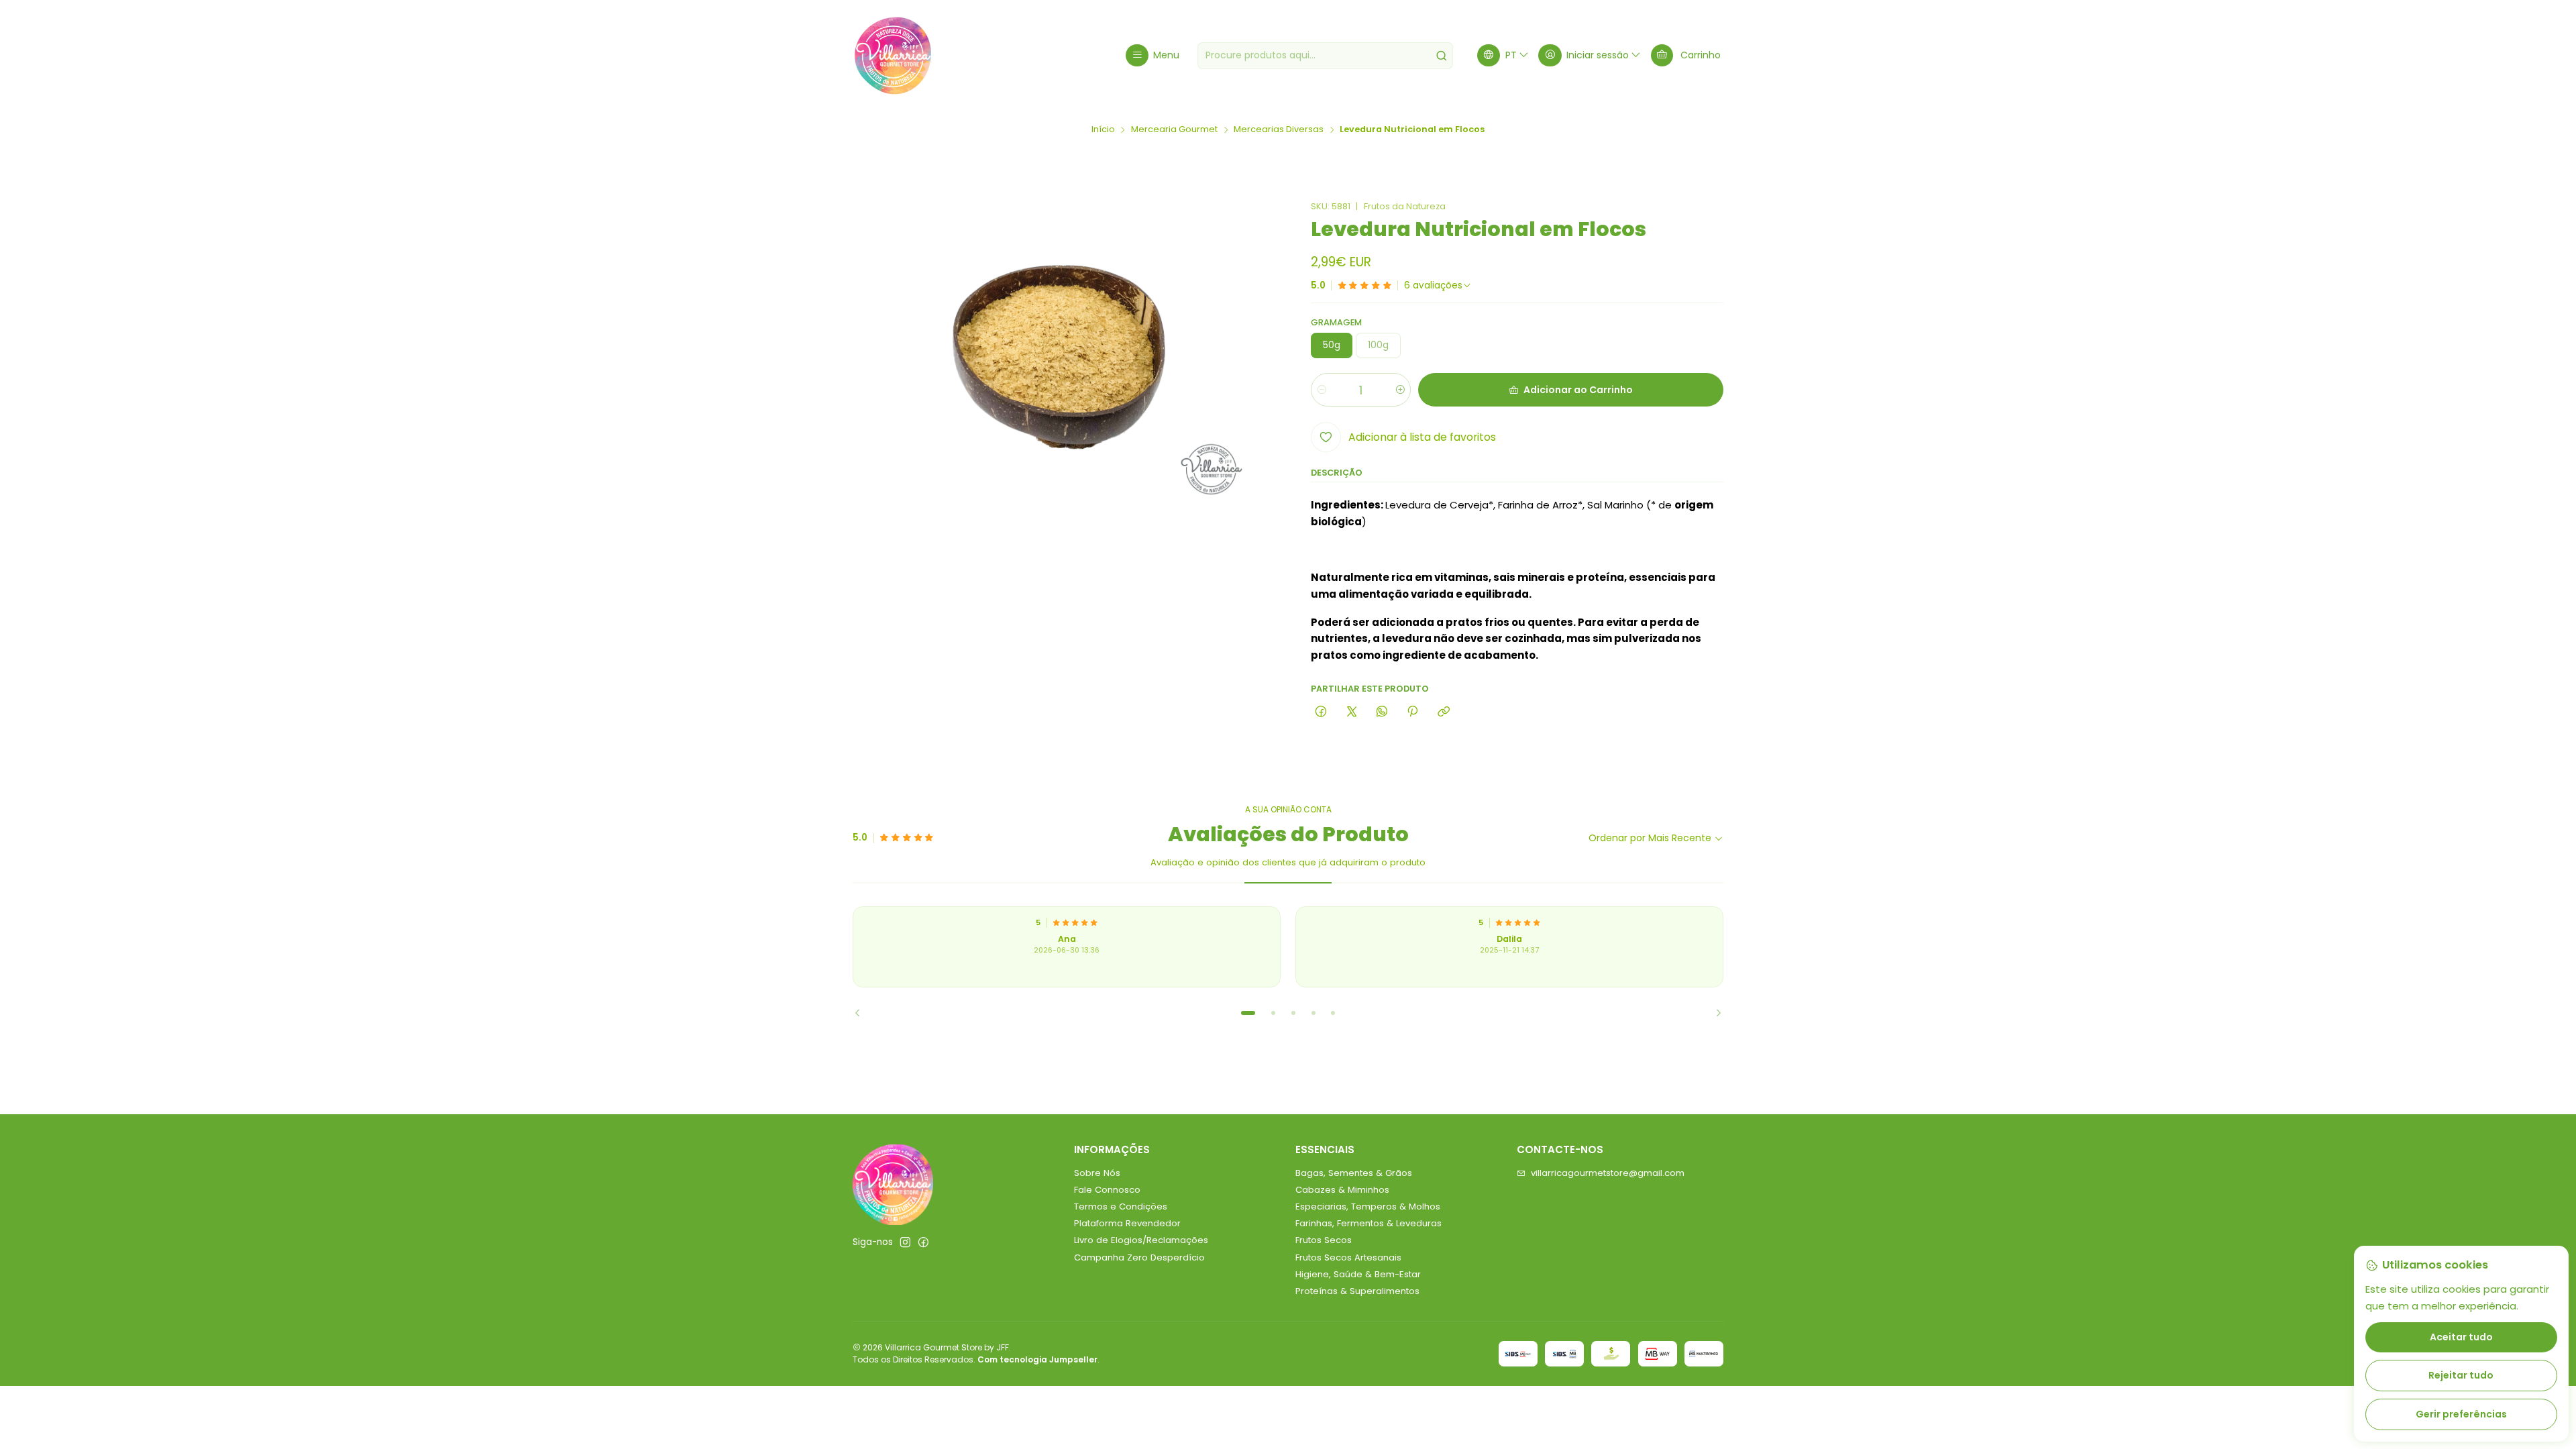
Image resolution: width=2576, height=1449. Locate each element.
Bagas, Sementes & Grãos (1354, 1173)
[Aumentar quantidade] (1400, 390)
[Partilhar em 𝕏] (1351, 712)
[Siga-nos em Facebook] (923, 1243)
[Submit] (1442, 56)
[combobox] (1325, 56)
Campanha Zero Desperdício (1139, 1257)
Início (1103, 130)
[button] (1248, 1013)
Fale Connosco (1107, 1190)
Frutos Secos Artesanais (1348, 1257)
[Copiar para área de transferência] (1443, 712)
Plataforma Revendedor (1127, 1223)
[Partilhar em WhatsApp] (1382, 712)
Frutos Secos (1324, 1240)
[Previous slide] (863, 1013)
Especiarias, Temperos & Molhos (1368, 1206)
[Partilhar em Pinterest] (1413, 712)
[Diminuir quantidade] (1322, 390)
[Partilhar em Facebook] (1321, 712)
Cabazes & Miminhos (1342, 1190)
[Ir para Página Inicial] (893, 56)
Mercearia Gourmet (1174, 130)
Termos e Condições (1121, 1206)
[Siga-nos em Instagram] (905, 1243)
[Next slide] (1713, 1013)
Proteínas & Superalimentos (1357, 1291)
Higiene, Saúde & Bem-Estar (1358, 1274)
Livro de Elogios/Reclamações (1141, 1240)
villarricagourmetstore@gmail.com (1608, 1173)
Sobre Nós (1097, 1173)
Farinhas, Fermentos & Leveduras (1368, 1223)
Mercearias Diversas (1279, 130)
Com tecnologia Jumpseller (1037, 1359)
